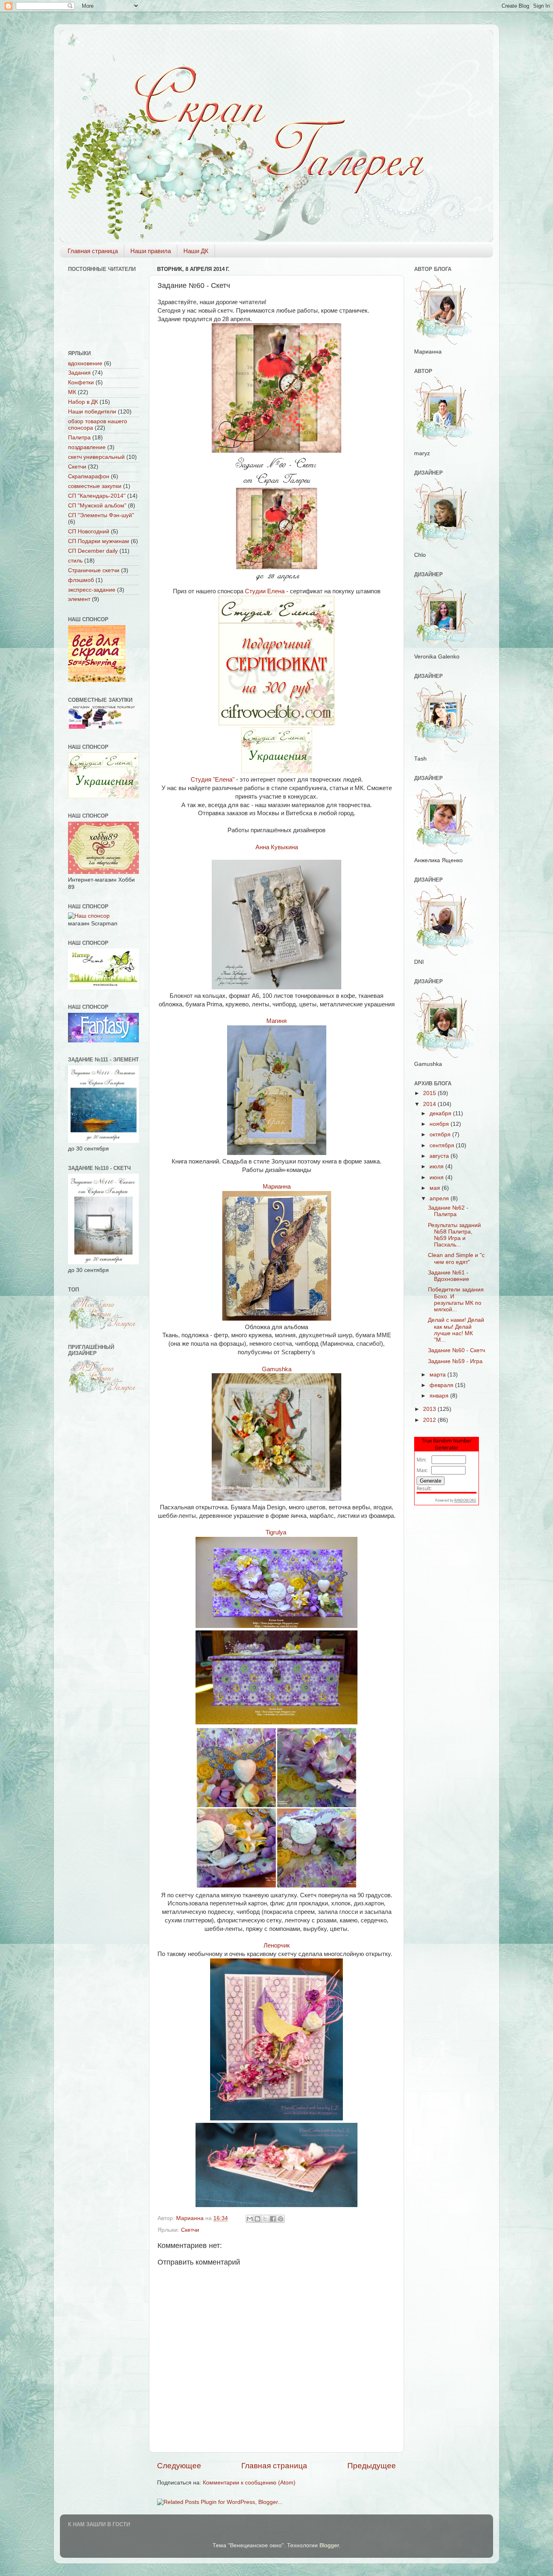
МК (72, 392)
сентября (443, 1145)
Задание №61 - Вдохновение (449, 1276)
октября (441, 1135)
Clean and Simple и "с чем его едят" (456, 1258)
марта (438, 1375)
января (440, 1396)
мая (436, 1188)
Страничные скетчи (94, 570)
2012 (430, 1420)
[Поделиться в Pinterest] (281, 2219)
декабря (441, 1113)
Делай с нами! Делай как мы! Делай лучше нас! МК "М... (456, 1330)
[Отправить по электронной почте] (250, 2219)
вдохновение (85, 363)
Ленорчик (277, 1945)
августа (440, 1156)
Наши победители (92, 412)
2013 (430, 1409)
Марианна (277, 1187)
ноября (440, 1124)
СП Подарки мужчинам (99, 541)
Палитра (79, 438)
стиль (75, 561)
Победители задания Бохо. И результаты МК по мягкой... (456, 1300)
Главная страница (93, 251)
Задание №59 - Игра (455, 1361)
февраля (442, 1385)
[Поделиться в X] (265, 2219)
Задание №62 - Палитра (448, 1211)
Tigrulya (277, 1532)
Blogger (329, 2545)
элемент (79, 599)
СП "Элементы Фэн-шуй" (101, 515)
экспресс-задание (92, 590)
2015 (430, 1093)
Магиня (276, 1021)
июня (437, 1177)
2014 (430, 1104)
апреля (440, 1199)
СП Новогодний (89, 532)
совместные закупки (95, 486)
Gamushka (277, 1369)
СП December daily (93, 551)
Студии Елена (265, 591)
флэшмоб (81, 580)
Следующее (179, 2466)
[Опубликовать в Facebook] (273, 2219)
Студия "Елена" (213, 780)
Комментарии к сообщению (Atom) (249, 2483)
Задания (79, 373)
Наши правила (151, 251)
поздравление (87, 447)
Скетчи (190, 2230)
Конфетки (81, 382)
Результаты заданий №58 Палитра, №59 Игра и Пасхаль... (454, 1235)
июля (437, 1167)
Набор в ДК (83, 402)
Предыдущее (372, 2466)
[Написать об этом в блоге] (257, 2219)
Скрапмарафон (89, 476)
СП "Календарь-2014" (97, 496)
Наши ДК (196, 251)
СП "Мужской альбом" (97, 506)
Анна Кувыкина (277, 847)
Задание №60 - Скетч (456, 1350)
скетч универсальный (96, 457)
